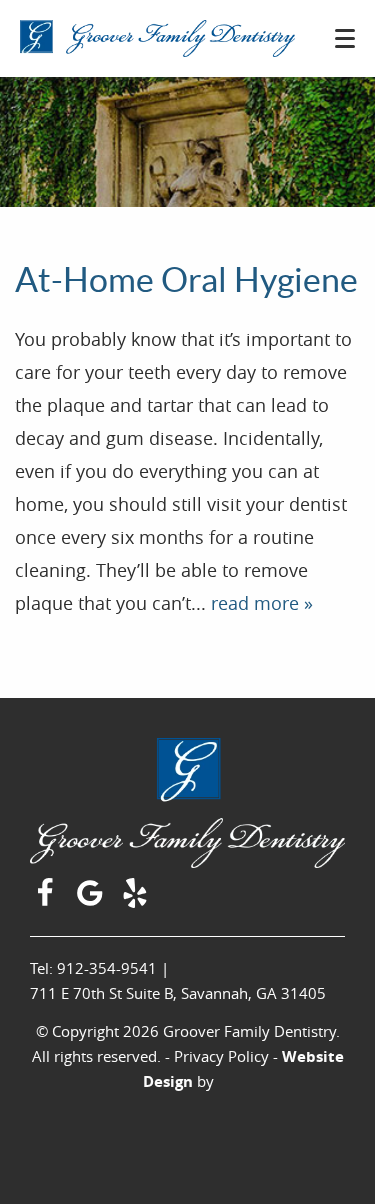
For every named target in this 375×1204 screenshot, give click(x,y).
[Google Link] (92, 901)
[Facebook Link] (47, 901)
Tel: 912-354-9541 (93, 968)
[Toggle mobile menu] (345, 38)
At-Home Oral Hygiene (186, 280)
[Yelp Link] (137, 901)
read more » (262, 603)
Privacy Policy (221, 1056)
